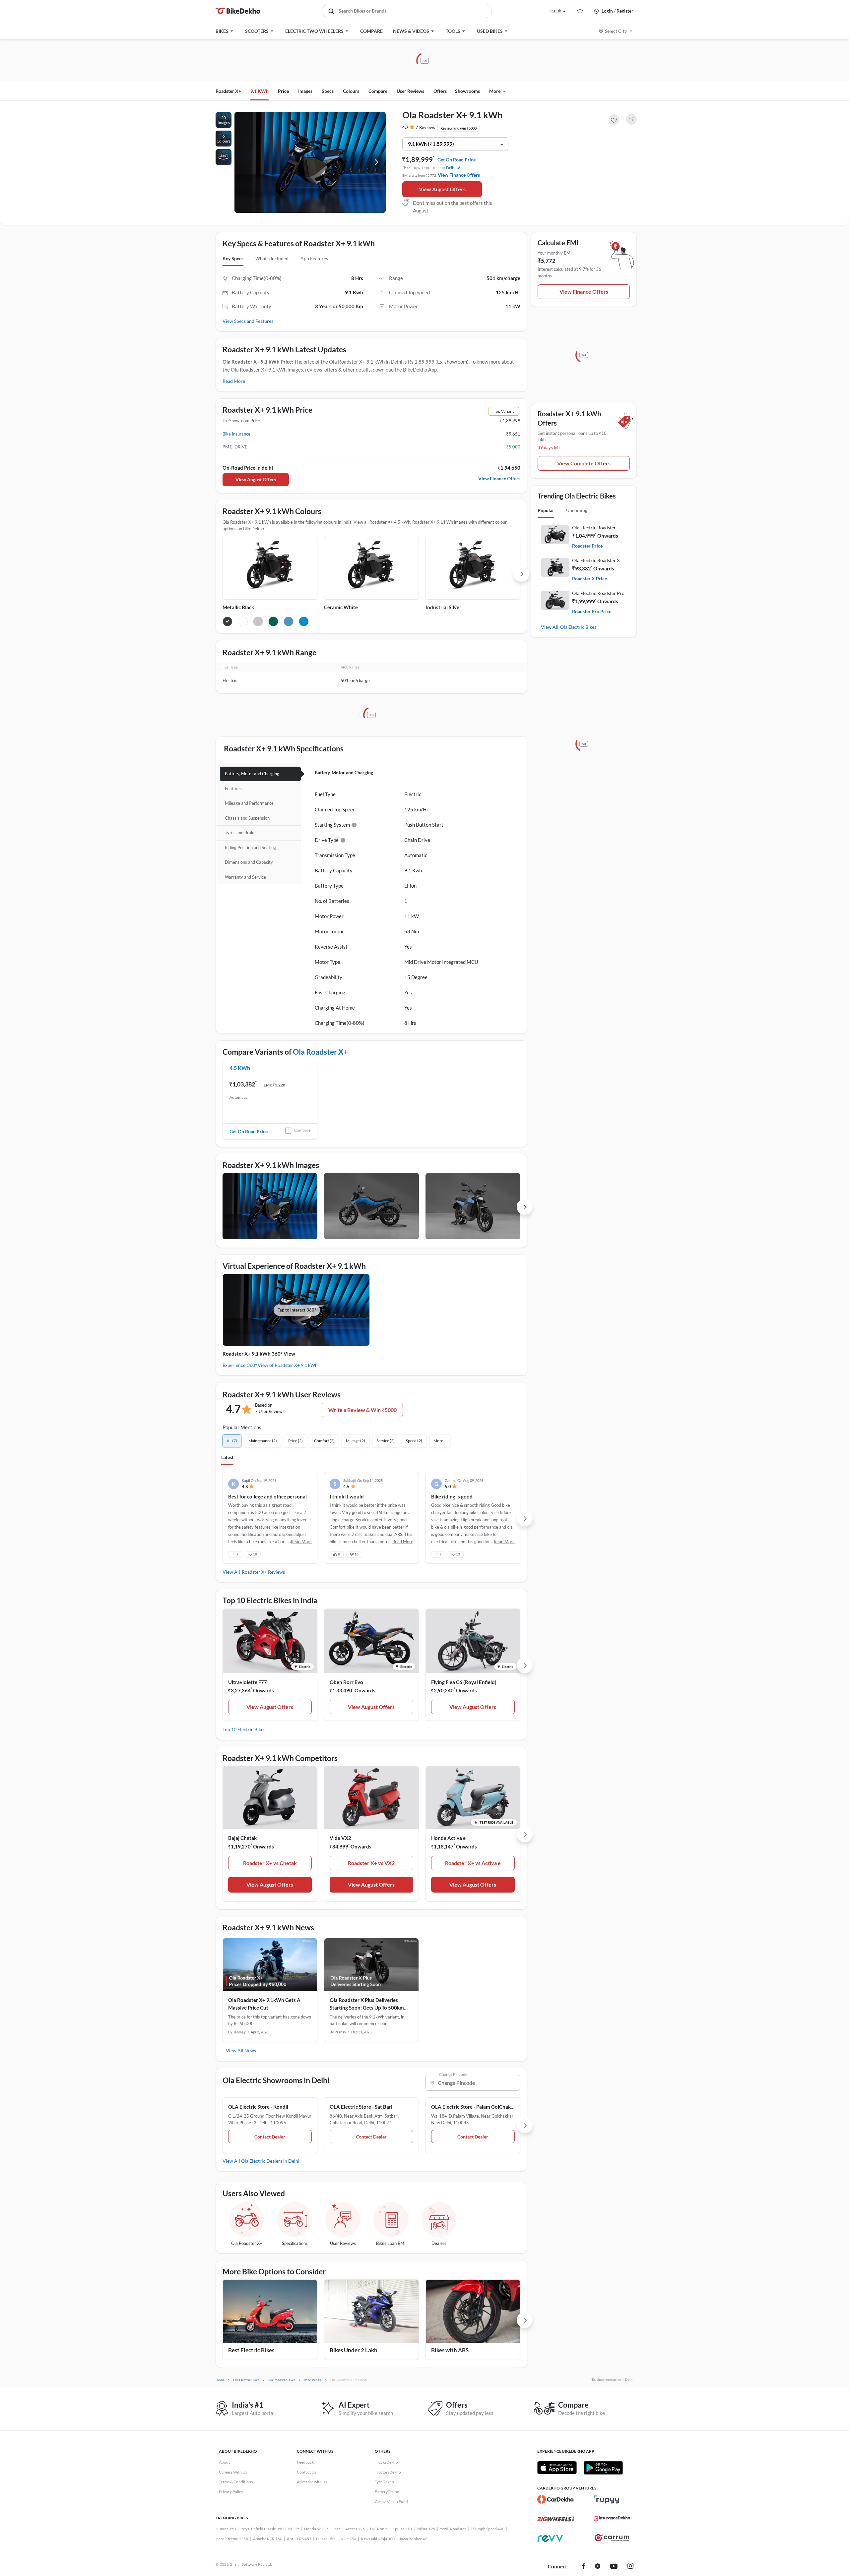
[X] (598, 2567)
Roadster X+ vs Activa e (473, 1863)
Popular (546, 510)
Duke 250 (348, 2539)
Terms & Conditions (236, 2482)
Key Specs (233, 258)
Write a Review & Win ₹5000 (362, 1410)
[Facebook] (584, 2567)
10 (357, 1554)
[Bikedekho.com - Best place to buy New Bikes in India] (238, 11)
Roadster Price (587, 546)
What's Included (272, 258)
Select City (616, 31)
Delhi (451, 168)
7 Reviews (425, 127)
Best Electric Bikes (251, 2350)
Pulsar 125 (426, 2529)
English (555, 11)
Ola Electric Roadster (594, 527)
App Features (314, 258)
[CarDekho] (555, 2499)
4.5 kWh (240, 1068)
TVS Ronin (379, 2529)
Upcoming (577, 510)
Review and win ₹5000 (458, 128)
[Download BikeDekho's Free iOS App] (557, 2468)
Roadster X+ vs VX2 (371, 1863)
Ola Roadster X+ (320, 1052)
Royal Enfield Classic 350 (262, 2529)
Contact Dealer (270, 2137)
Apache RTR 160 (268, 2539)
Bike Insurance (236, 434)
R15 (337, 2529)
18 (255, 1554)
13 (458, 1554)
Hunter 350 (226, 2529)
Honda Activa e (448, 1838)
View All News (241, 2050)
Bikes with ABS (450, 2350)
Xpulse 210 (402, 2529)
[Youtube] (614, 2567)
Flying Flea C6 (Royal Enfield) (464, 1682)
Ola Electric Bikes (578, 627)
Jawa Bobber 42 (413, 2539)
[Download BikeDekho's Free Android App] (603, 2468)
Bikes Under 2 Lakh (354, 2350)
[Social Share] (631, 119)
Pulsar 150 (325, 2539)
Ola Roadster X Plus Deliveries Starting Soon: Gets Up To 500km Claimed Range (367, 2004)
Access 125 (355, 2529)
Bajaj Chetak (242, 1838)
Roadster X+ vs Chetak (270, 1863)
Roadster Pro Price (592, 611)
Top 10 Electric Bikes (244, 1729)
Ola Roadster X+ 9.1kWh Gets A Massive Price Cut (264, 2004)
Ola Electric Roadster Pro (598, 593)
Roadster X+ (228, 91)
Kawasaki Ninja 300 (378, 2539)
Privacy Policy (231, 2492)
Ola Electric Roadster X (596, 560)
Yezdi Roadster (453, 2529)
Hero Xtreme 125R (232, 2539)
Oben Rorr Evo (346, 1682)
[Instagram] (630, 2567)
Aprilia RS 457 (299, 2539)
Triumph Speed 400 (488, 2529)
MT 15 (294, 2529)
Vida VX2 (340, 1838)
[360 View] (224, 157)
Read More (234, 381)
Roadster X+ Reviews (263, 1572)
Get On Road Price (457, 160)
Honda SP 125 (316, 2529)
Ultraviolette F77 (248, 1682)
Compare (302, 1130)
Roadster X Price (589, 579)
